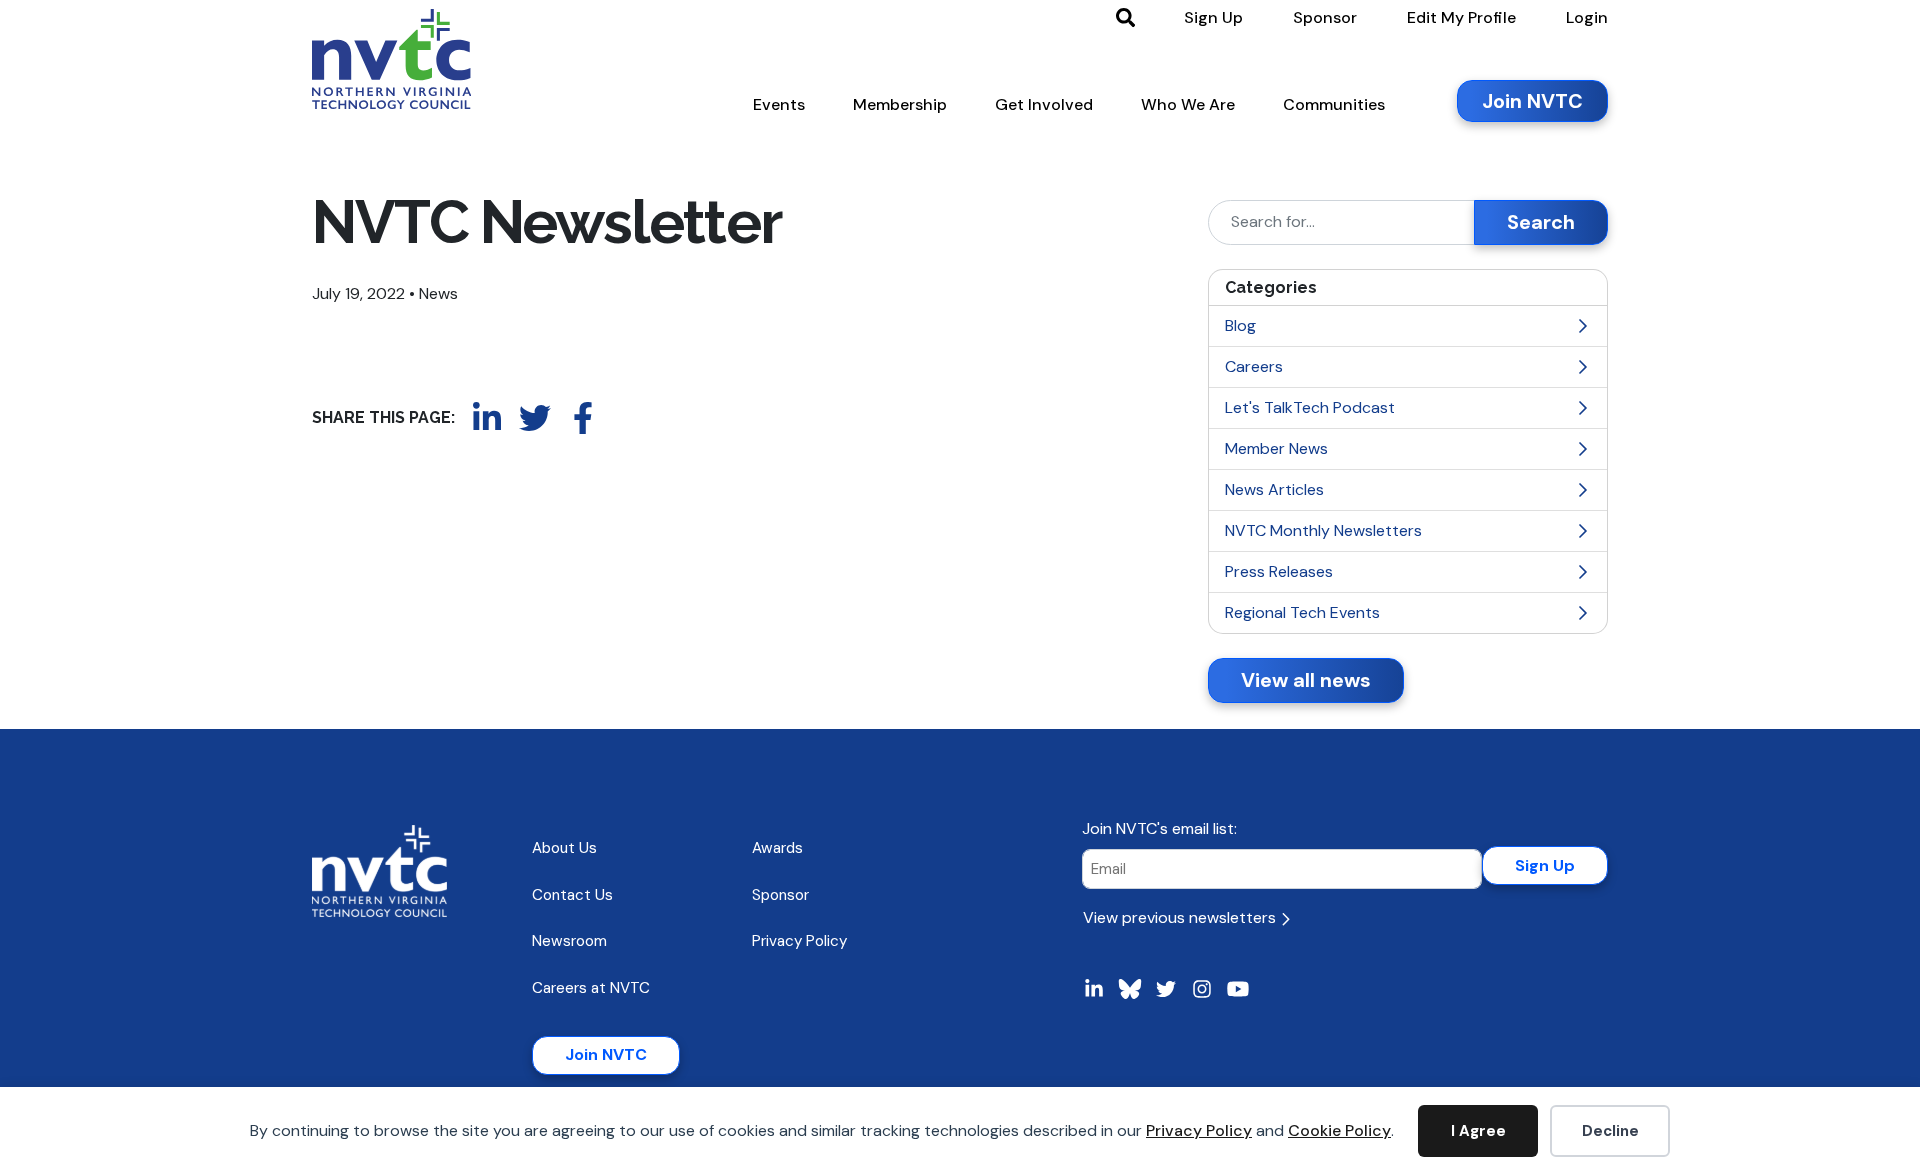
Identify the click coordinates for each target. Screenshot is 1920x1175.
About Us (564, 848)
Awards (777, 848)
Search (1541, 222)
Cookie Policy (1339, 1130)
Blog (1240, 325)
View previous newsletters (1181, 917)
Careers (1254, 366)
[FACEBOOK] (583, 418)
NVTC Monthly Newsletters (1323, 530)
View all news (1306, 680)
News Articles (1274, 489)
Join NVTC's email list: (1159, 828)
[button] (779, 109)
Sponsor (780, 895)
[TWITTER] (535, 418)
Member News (1276, 448)
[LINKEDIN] (487, 418)
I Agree (1478, 1131)
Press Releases (1279, 571)
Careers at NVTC (591, 988)
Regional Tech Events (1302, 612)
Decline (1610, 1131)
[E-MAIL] (631, 418)
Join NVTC (606, 1054)
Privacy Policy (1199, 1130)
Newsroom (569, 941)
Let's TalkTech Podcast (1310, 407)
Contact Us (572, 895)
